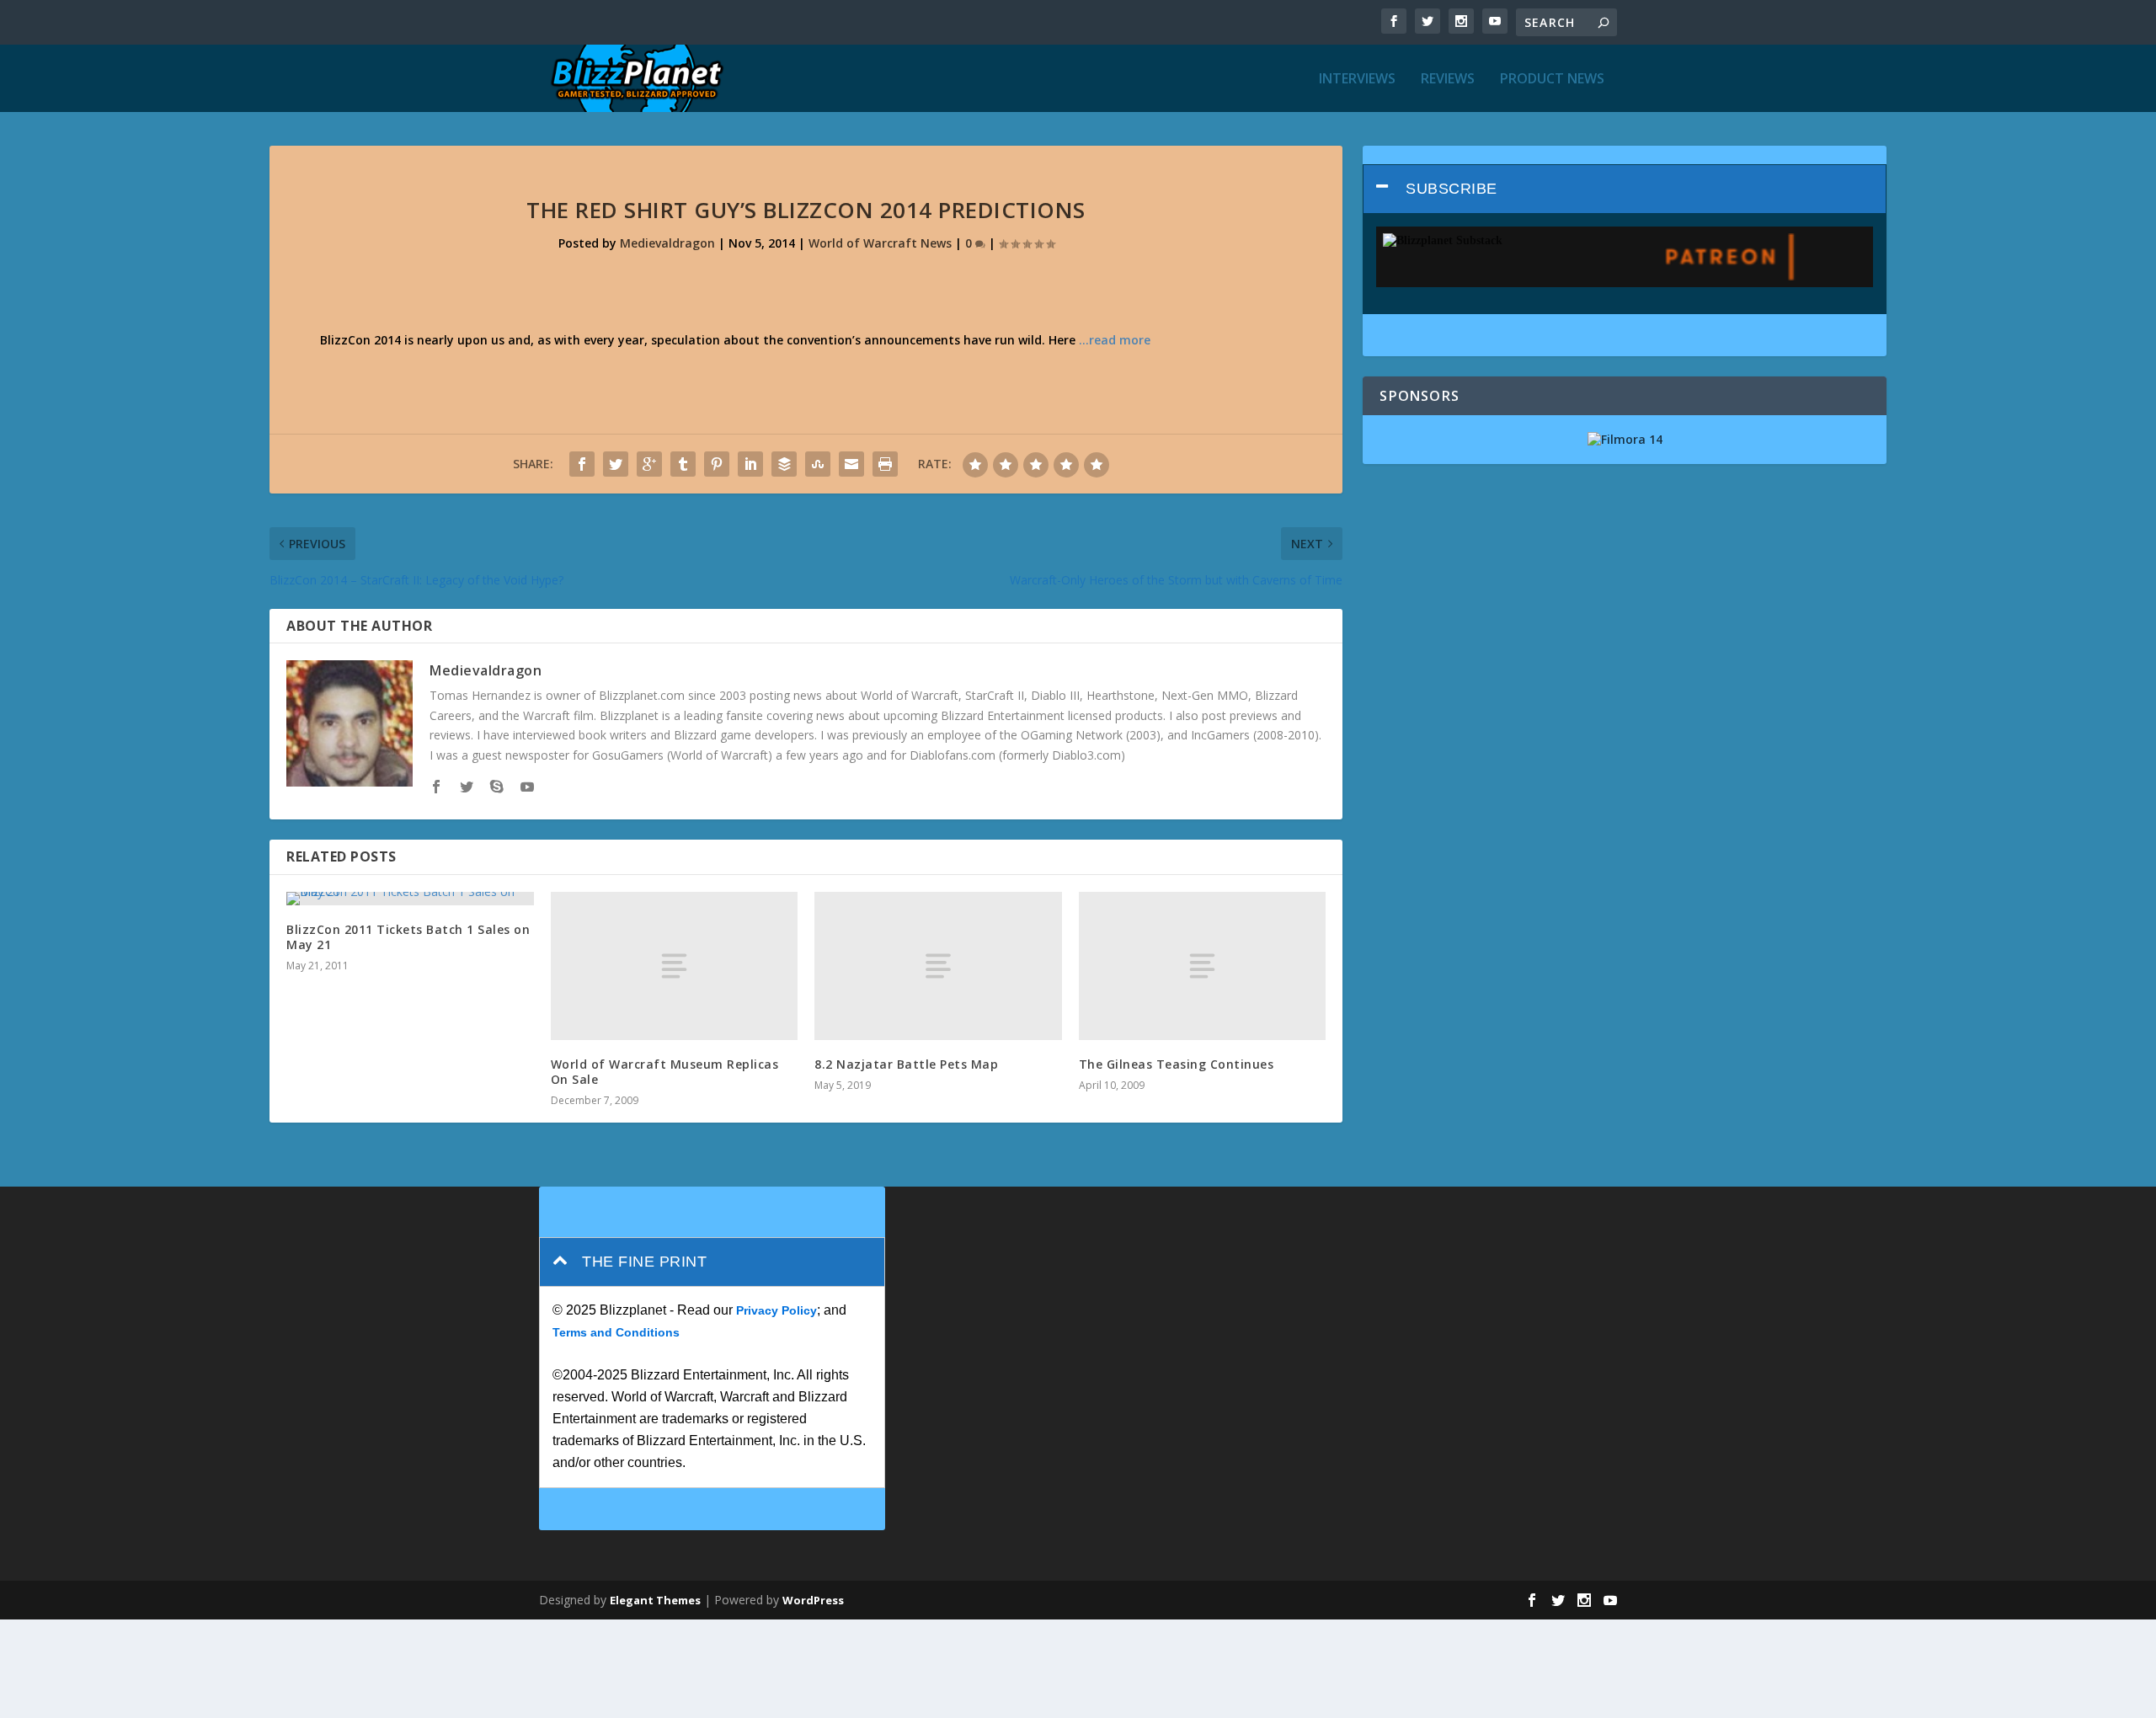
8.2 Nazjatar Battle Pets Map (906, 1064)
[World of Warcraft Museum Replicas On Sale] (675, 966)
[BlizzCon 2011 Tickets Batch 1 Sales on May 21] (410, 899)
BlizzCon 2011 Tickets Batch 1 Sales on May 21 (408, 937)
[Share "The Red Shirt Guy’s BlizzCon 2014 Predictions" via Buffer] (784, 464)
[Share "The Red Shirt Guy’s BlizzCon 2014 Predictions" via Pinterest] (717, 464)
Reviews (1448, 80)
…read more (1115, 340)
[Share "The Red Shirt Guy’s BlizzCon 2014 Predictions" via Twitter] (616, 464)
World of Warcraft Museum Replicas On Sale (665, 1072)
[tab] (1625, 189)
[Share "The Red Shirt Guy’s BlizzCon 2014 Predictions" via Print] (885, 464)
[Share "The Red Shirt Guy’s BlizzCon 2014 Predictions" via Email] (851, 464)
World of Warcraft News (880, 243)
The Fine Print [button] (644, 1262)
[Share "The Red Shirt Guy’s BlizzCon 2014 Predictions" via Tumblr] (683, 464)
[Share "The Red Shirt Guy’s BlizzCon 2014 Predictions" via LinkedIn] (750, 464)
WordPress (813, 1600)
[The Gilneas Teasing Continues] (1203, 966)
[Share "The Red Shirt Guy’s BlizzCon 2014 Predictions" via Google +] (649, 464)
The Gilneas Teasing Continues (1177, 1064)
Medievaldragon (667, 243)
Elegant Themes (655, 1600)
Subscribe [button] (1452, 189)
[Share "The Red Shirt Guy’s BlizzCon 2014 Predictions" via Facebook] (582, 464)
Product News (1552, 80)
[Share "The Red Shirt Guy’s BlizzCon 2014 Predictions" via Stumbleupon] (818, 464)
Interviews (1357, 80)
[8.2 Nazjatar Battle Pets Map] (938, 966)
